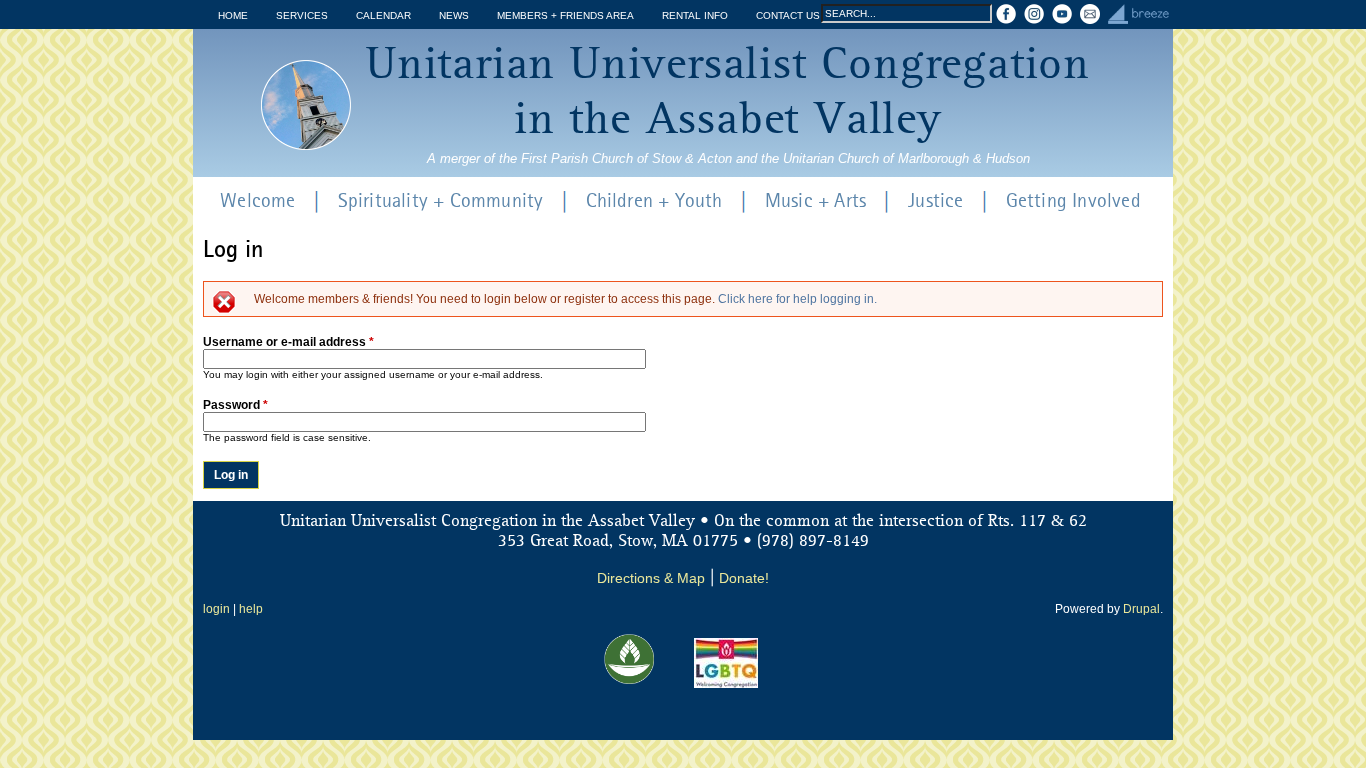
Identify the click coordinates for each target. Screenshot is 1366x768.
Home (233, 15)
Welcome (257, 202)
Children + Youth (654, 202)
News (454, 15)
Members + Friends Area (565, 15)
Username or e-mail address (288, 342)
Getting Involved (1073, 202)
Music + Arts (815, 202)
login (216, 609)
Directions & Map (651, 578)
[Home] (306, 105)
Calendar (383, 15)
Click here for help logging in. (797, 299)
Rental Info (695, 15)
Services (302, 15)
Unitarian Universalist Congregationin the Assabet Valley (728, 93)
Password (235, 405)
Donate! (744, 578)
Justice (935, 202)
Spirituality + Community (441, 202)
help (251, 609)
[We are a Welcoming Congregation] (726, 684)
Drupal (1141, 609)
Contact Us (788, 15)
